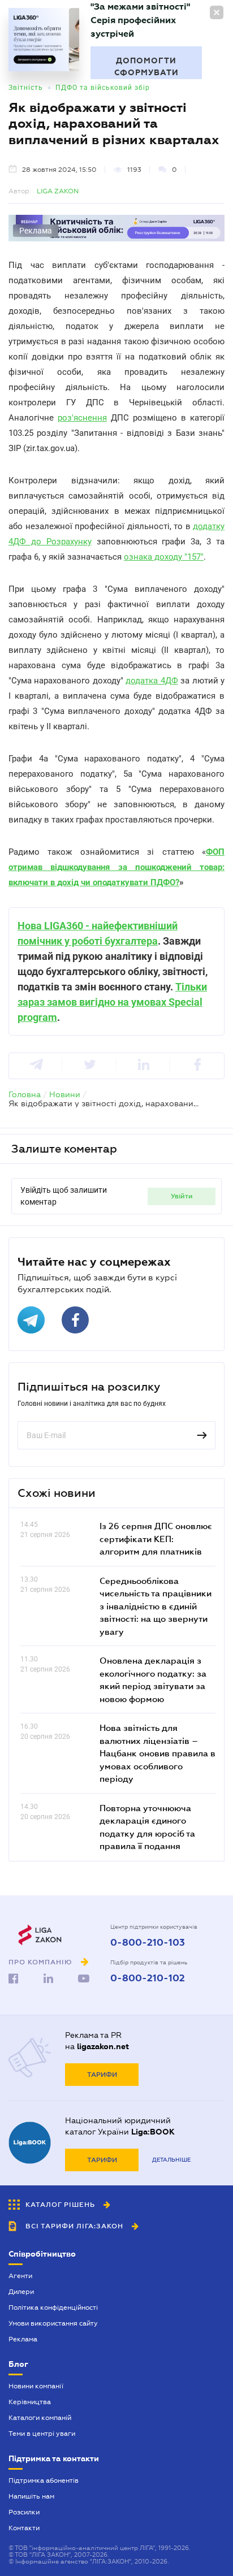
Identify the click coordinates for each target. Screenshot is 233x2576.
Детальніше (171, 2160)
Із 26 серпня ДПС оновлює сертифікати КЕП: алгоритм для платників (156, 1538)
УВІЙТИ (182, 1196)
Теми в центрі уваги (42, 2434)
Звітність (26, 88)
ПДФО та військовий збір (103, 88)
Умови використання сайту (53, 2323)
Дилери (21, 2292)
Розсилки (24, 2512)
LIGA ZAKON (58, 191)
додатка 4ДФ (152, 681)
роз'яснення (82, 418)
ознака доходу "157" (164, 557)
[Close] (217, 12)
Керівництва (30, 2402)
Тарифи (102, 2075)
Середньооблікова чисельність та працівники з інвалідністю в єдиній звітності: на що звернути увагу (156, 1606)
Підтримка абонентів (44, 2480)
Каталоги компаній (40, 2418)
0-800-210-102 (148, 1978)
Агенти (20, 2276)
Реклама (23, 2339)
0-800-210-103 (148, 1943)
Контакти (24, 2528)
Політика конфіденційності (53, 2307)
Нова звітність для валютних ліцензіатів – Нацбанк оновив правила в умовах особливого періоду (158, 1753)
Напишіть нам (31, 2496)
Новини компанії (36, 2386)
